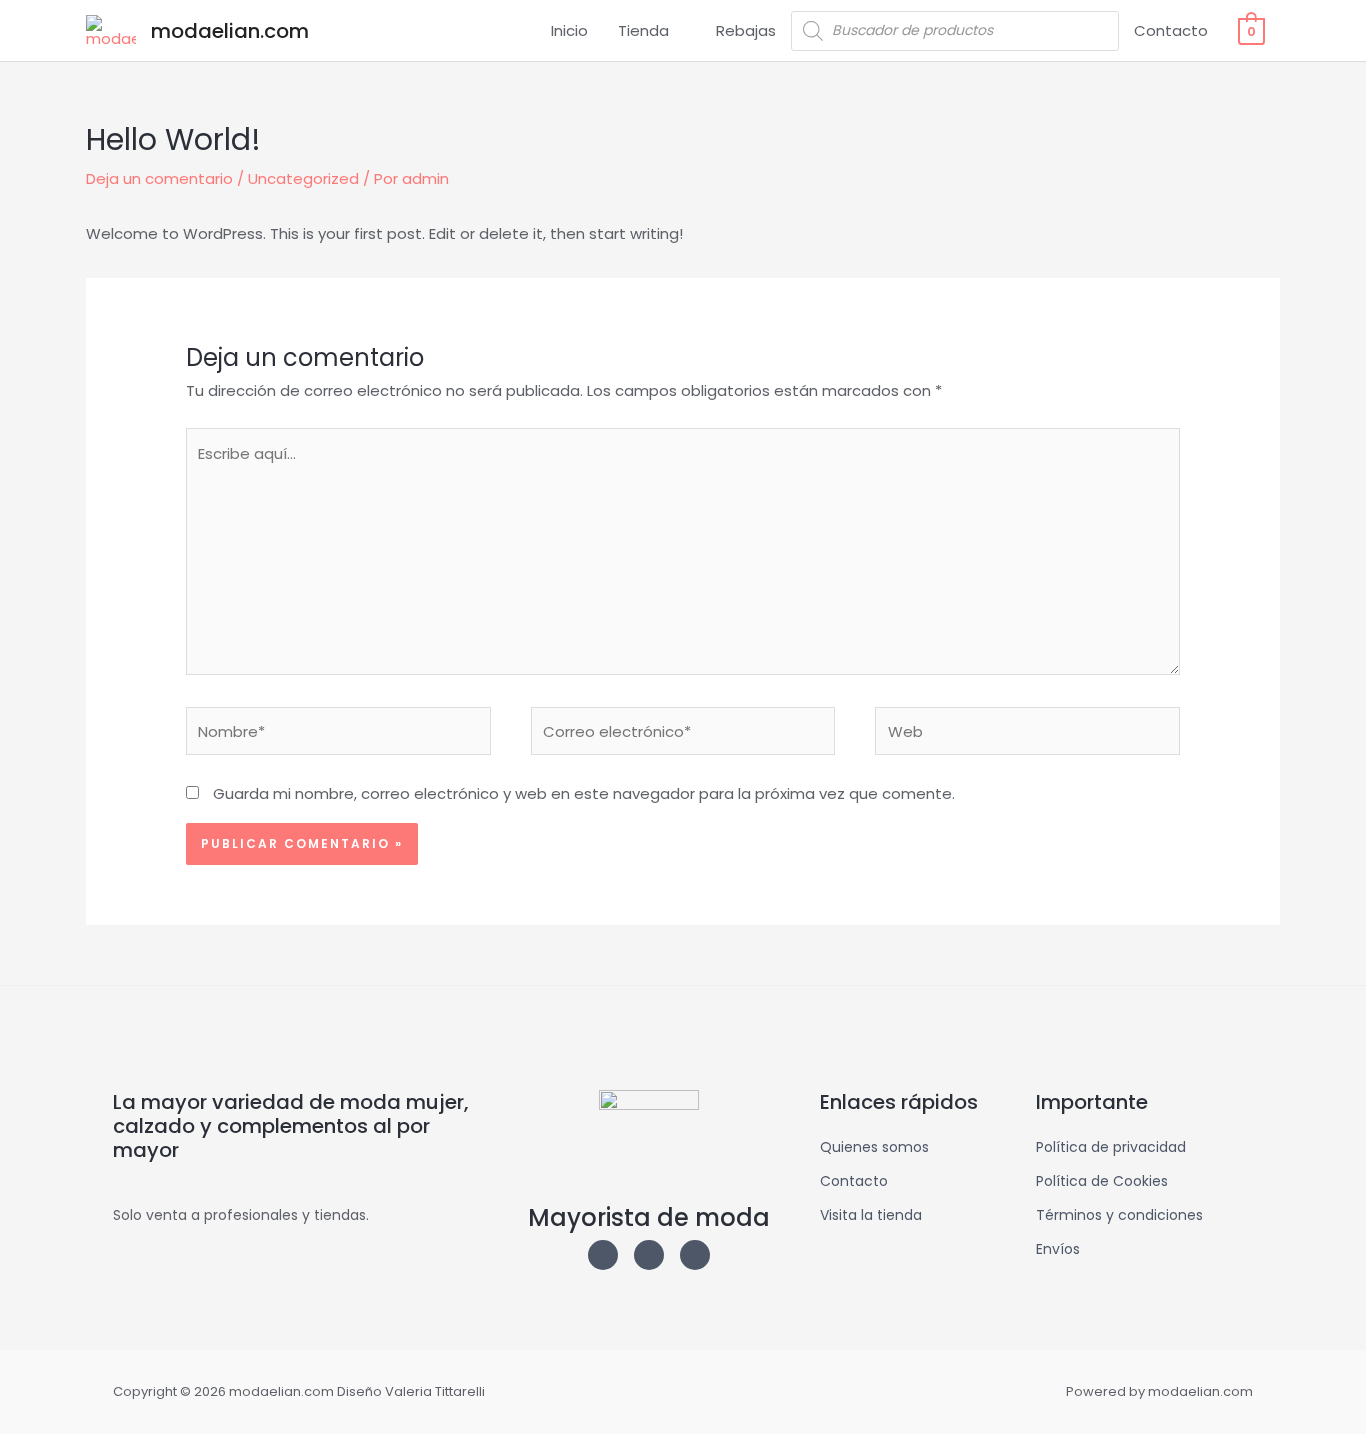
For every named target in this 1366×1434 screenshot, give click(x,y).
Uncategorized (303, 178)
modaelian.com (230, 31)
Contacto (1171, 30)
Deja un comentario (159, 178)
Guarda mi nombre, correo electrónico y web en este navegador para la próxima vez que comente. (584, 793)
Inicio (569, 30)
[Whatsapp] (695, 1255)
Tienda (643, 30)
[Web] (1027, 734)
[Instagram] (603, 1255)
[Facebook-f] (649, 1255)
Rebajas (746, 30)
